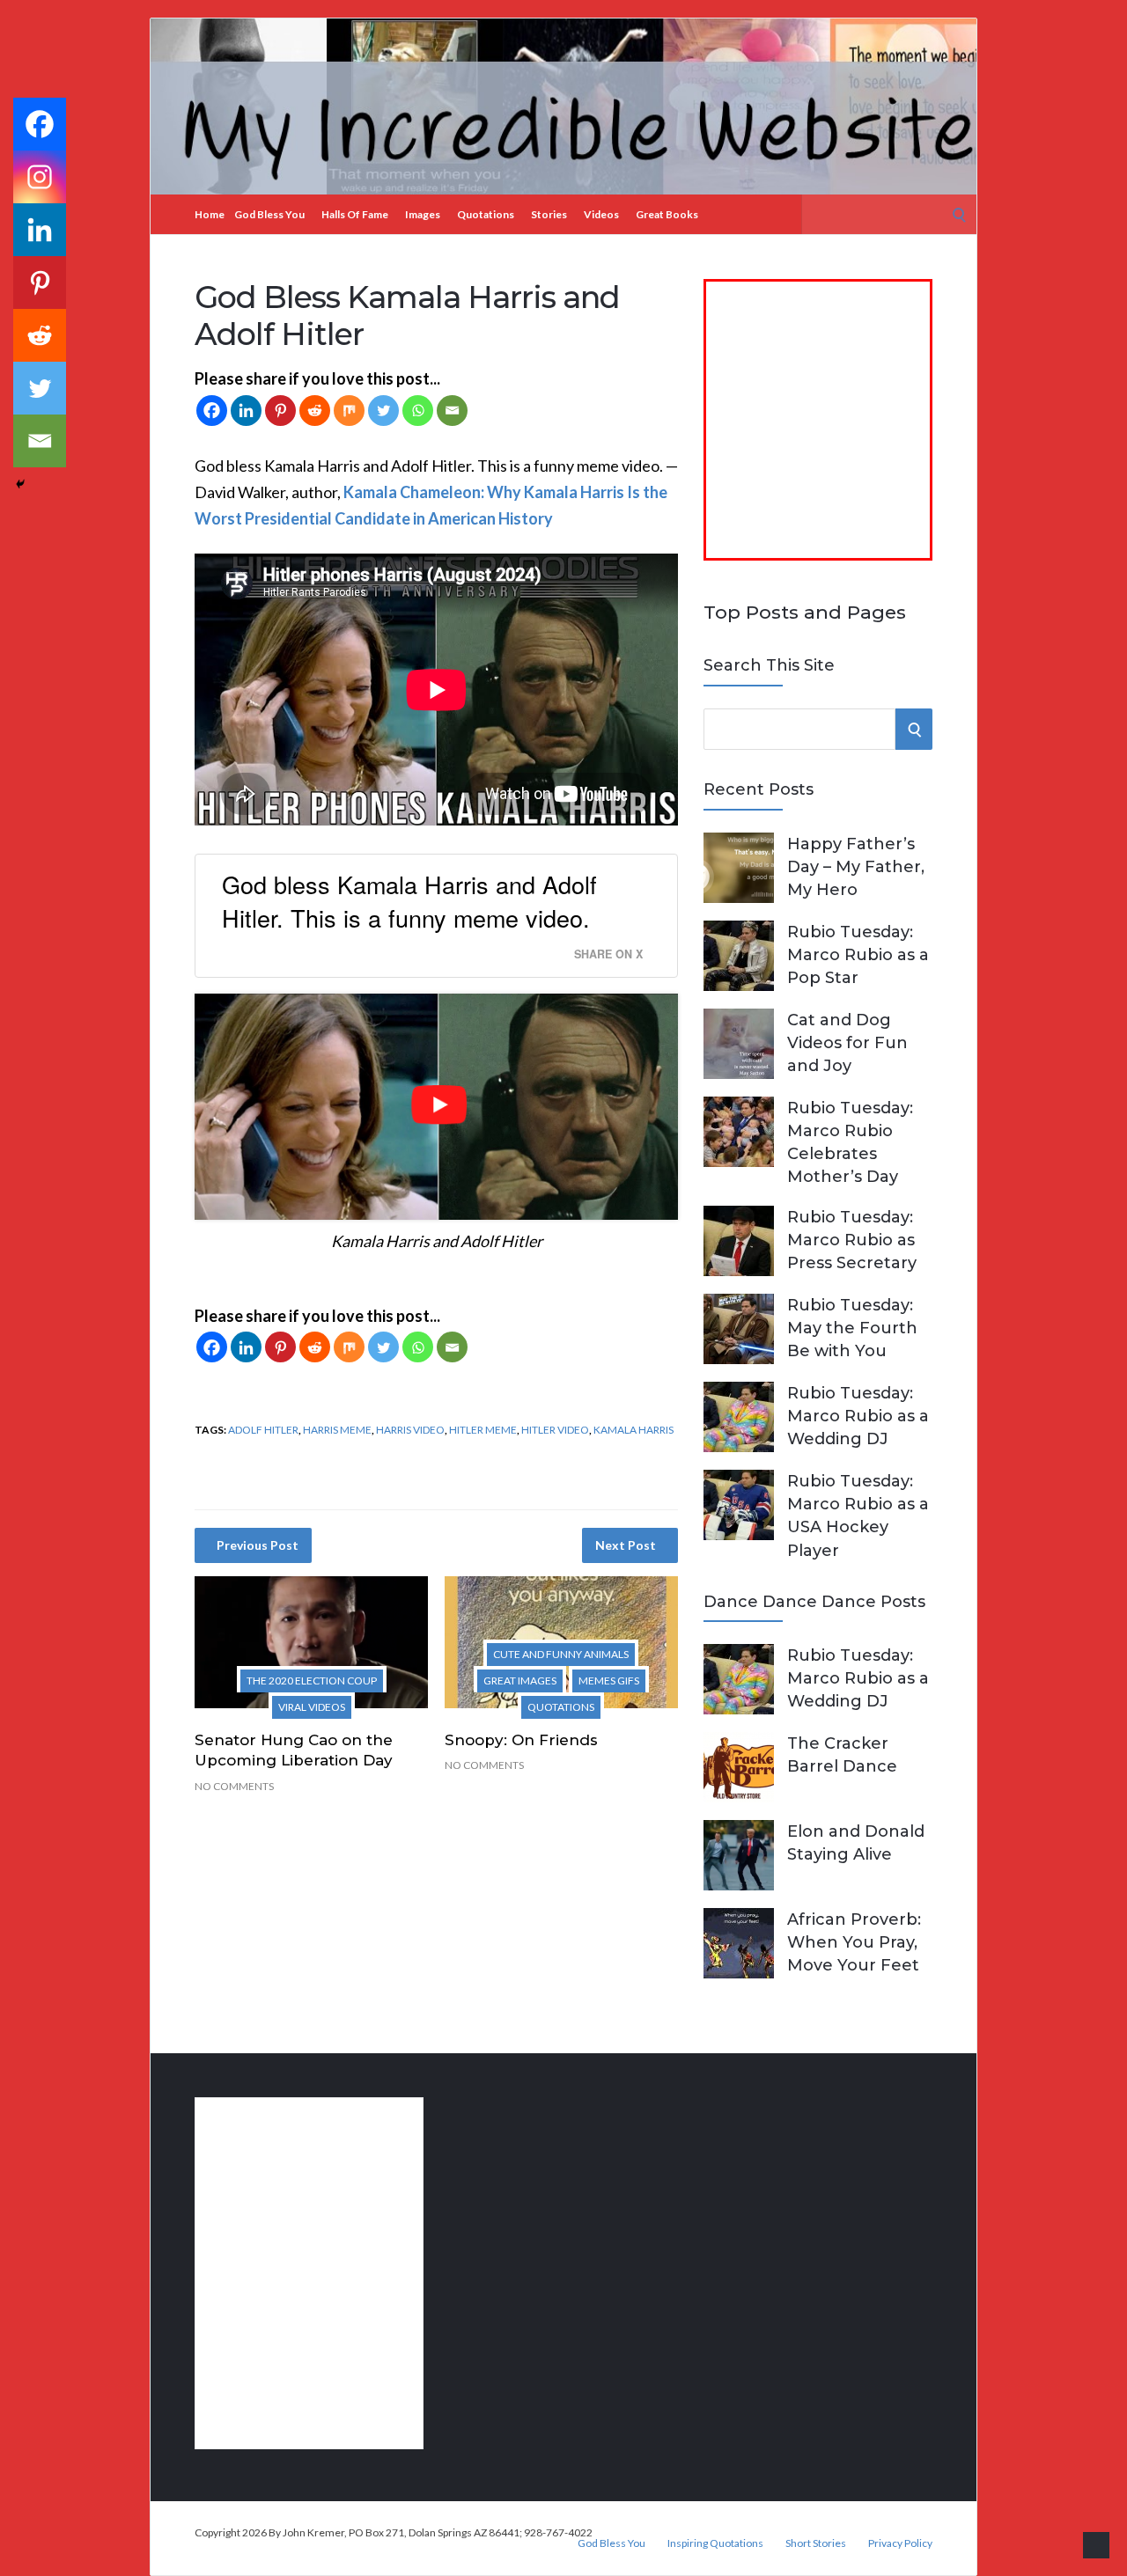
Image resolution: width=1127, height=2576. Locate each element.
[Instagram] (40, 177)
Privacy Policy (900, 2543)
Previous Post (258, 1545)
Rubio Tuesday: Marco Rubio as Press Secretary (852, 1240)
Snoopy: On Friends (521, 1740)
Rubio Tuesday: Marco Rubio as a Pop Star (858, 955)
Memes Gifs (609, 1681)
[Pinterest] (280, 411)
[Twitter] (383, 411)
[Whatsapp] (418, 411)
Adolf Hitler (263, 1430)
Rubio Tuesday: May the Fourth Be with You (852, 1328)
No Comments (234, 1786)
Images (423, 214)
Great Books (667, 214)
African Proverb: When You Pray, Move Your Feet (854, 1942)
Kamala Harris (633, 1430)
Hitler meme (483, 1430)
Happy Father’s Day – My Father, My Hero (856, 867)
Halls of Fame (355, 214)
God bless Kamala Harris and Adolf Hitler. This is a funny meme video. (409, 901)
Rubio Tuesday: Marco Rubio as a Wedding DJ (858, 1416)
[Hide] (20, 484)
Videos (601, 214)
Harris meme (337, 1430)
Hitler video (555, 1430)
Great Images (520, 1681)
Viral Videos (312, 1707)
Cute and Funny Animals (561, 1654)
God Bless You (269, 214)
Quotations (486, 214)
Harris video (410, 1430)
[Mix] (349, 411)
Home (210, 214)
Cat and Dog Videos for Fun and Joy (847, 1043)
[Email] (452, 411)
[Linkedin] (246, 411)
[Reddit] (315, 411)
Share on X (608, 954)
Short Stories (816, 2543)
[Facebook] (212, 411)
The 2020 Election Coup (312, 1681)
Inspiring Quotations (715, 2543)
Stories (549, 214)
